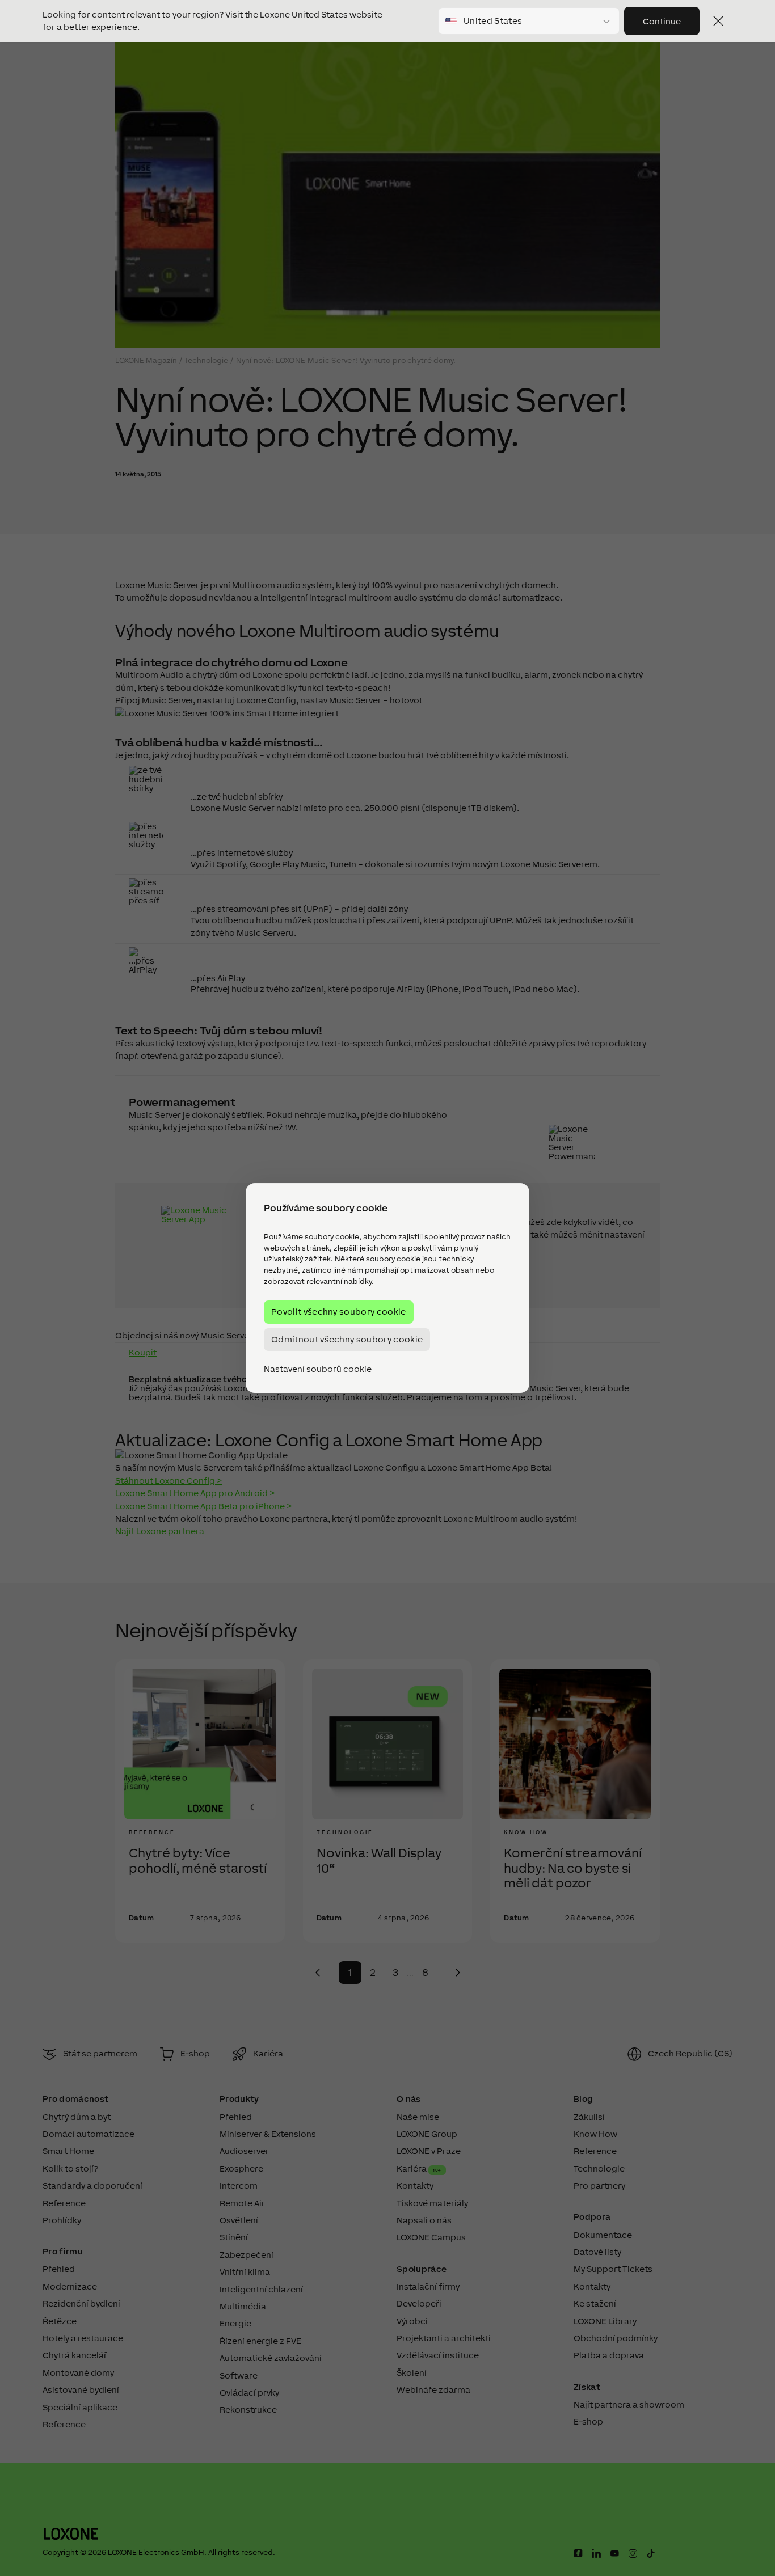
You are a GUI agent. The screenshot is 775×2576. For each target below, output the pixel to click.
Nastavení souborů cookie (318, 1369)
